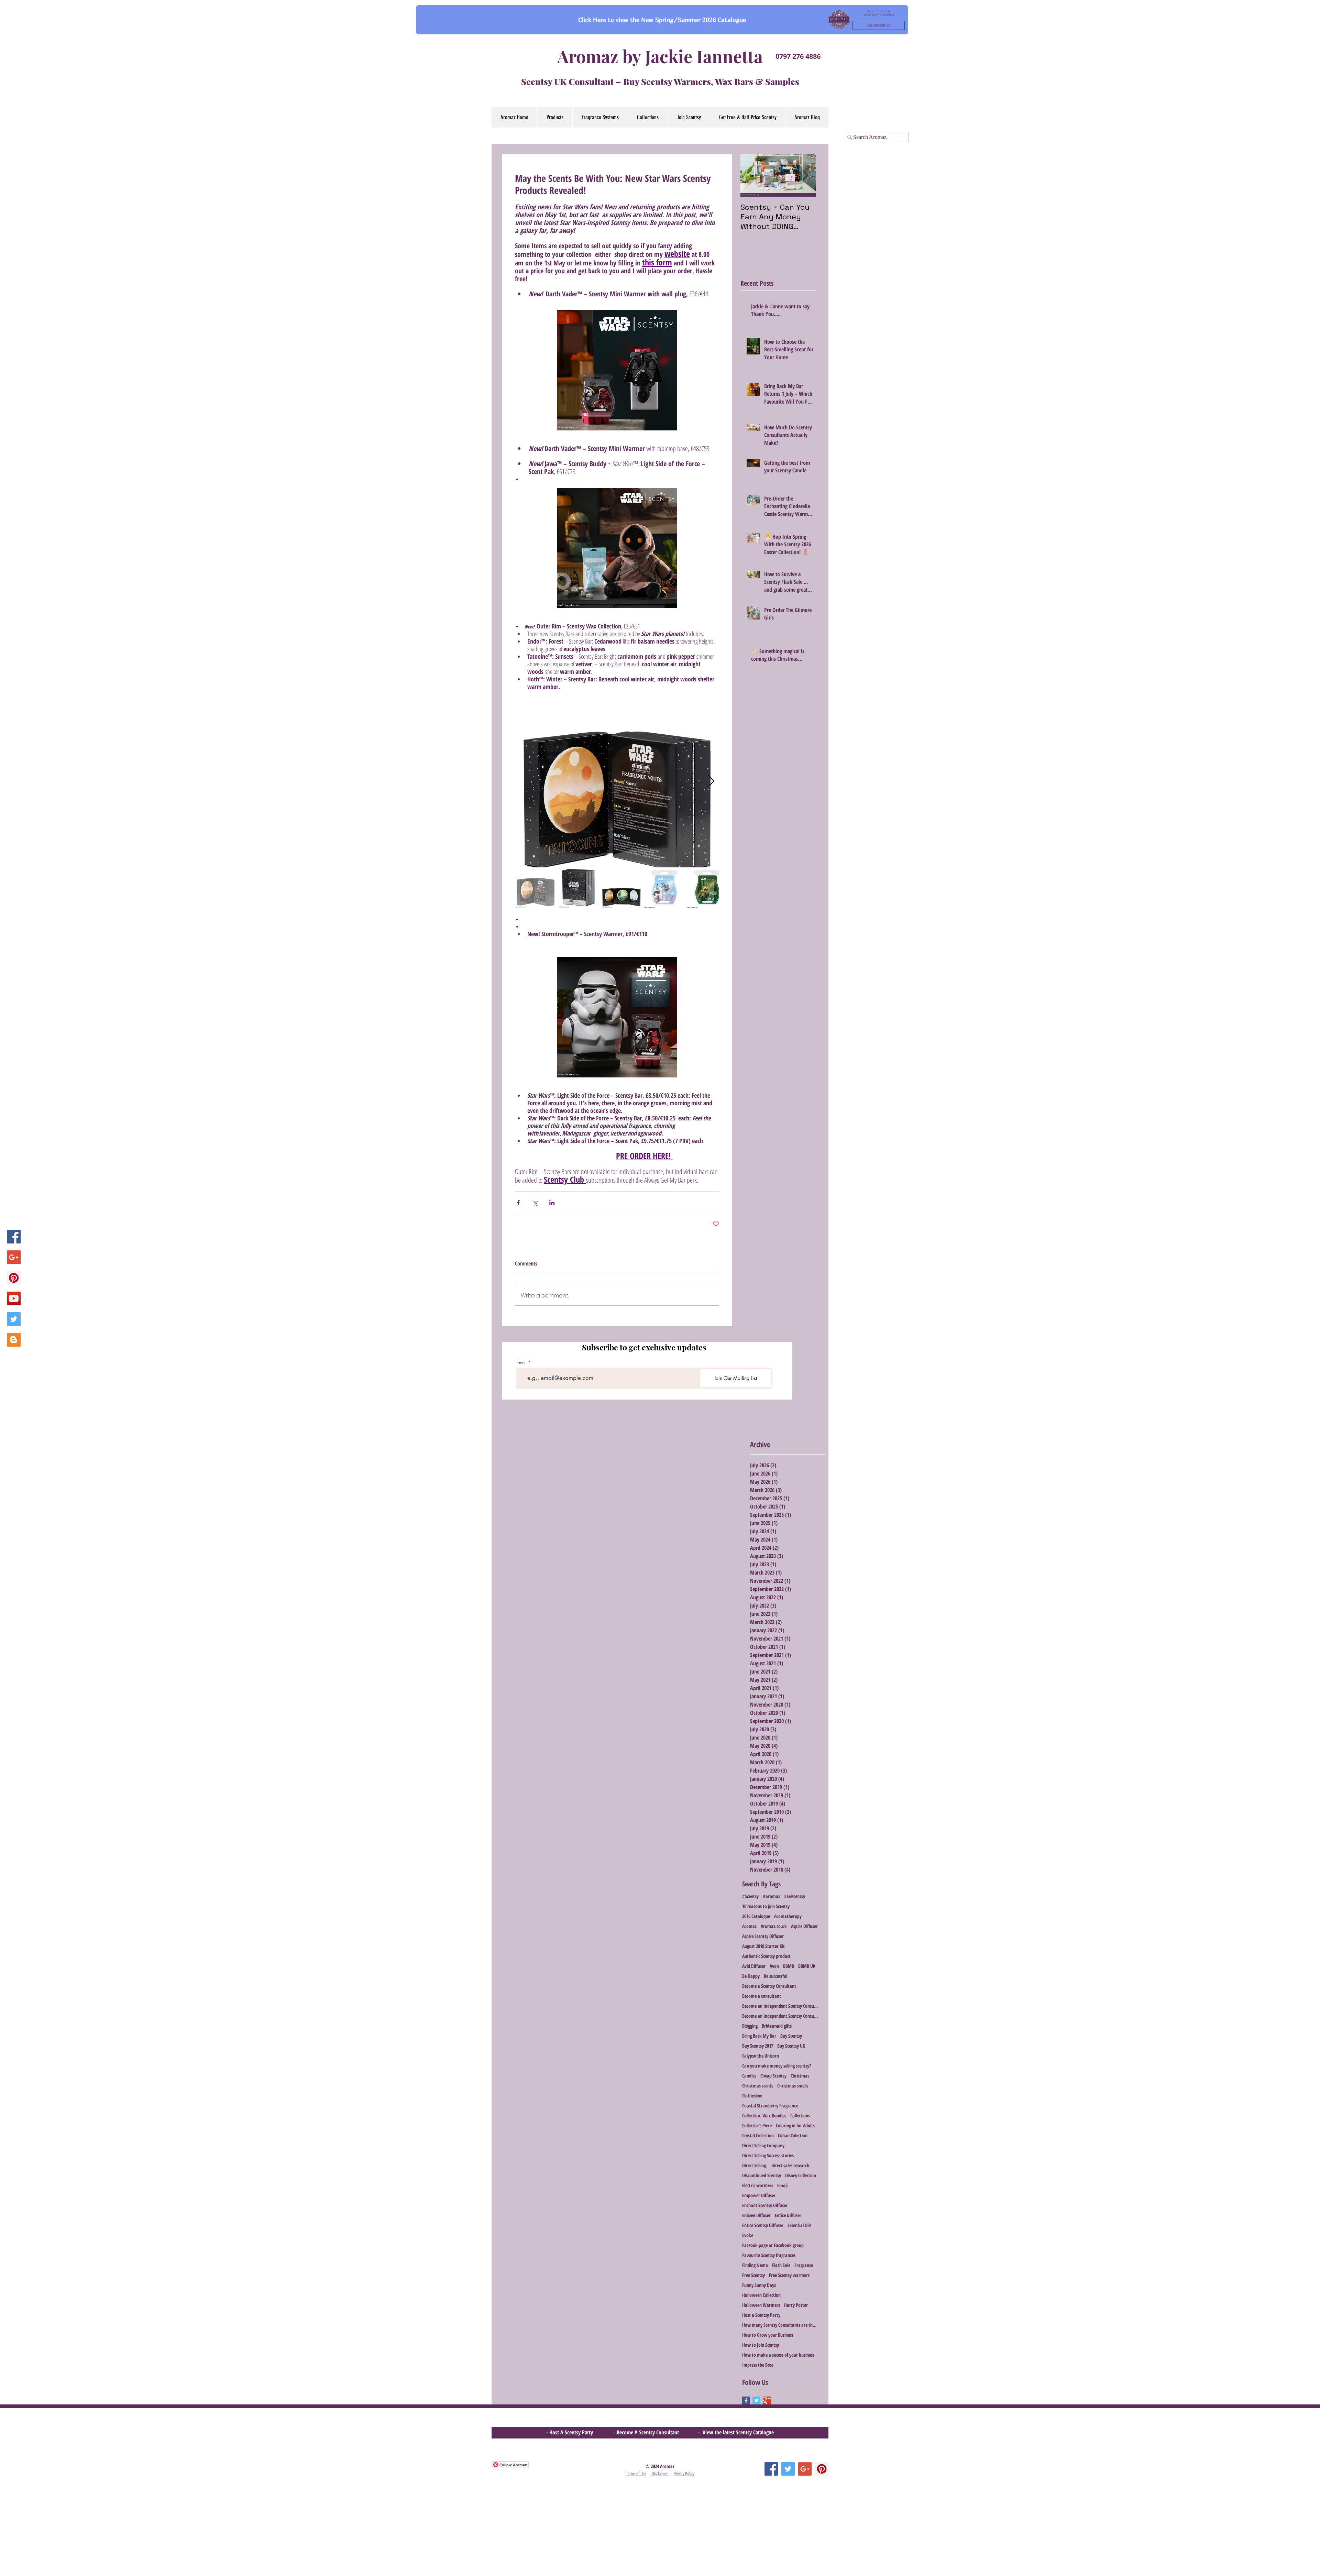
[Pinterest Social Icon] (14, 1278)
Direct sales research (790, 2165)
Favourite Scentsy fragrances (769, 2255)
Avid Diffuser (754, 1966)
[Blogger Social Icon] (14, 1340)
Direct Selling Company (763, 2145)
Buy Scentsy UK (791, 2046)
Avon (774, 1966)
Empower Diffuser (759, 2195)
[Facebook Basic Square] (746, 2400)
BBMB (789, 1966)
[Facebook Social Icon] (14, 1237)
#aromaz (771, 1896)
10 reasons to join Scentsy (766, 1906)
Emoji (782, 2185)
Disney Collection (801, 2175)
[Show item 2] (579, 888)
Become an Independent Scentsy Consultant (780, 2006)
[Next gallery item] (711, 782)
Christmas (800, 2076)
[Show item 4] (664, 888)
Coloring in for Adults (795, 2125)
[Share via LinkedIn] (552, 1203)
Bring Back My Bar (759, 2036)
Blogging (750, 2026)
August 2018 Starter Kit (763, 1946)
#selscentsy (795, 1896)
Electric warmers (758, 2185)
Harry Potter (796, 2305)
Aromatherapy (788, 1916)
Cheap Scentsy (773, 2076)
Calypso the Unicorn (761, 2056)
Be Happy (751, 1976)
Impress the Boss (758, 2365)
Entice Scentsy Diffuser (763, 2225)
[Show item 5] (707, 888)
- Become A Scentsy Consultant (648, 2432)
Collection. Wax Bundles (764, 2115)
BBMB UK (807, 1966)
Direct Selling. (755, 2165)
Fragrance (804, 2265)
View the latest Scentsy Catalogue (738, 2432)
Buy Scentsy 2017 (758, 2046)
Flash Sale (781, 2265)
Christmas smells (793, 2086)
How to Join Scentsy (761, 2345)
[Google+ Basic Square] (767, 2400)
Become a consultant (762, 1996)
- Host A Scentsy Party (570, 2432)
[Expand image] (617, 781)
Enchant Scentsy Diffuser (765, 2205)
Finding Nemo (755, 2265)
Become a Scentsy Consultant (769, 1986)
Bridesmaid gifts (777, 2026)
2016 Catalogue (756, 1916)
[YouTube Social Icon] (14, 1298)
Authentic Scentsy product (766, 1956)
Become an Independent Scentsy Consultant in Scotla (780, 2016)
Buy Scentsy (791, 2036)
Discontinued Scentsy (762, 2175)
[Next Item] (805, 176)
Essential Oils (799, 2225)
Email (522, 1363)
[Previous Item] (751, 176)
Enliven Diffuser (756, 2215)
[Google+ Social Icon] (14, 1257)
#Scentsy (750, 1896)
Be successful (775, 1976)
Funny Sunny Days (759, 2285)
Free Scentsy (753, 2275)
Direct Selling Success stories (768, 2155)
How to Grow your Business (768, 2335)
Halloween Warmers (761, 2305)
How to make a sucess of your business (778, 2355)
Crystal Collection (758, 2135)
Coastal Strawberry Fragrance (770, 2106)
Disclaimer (660, 2473)
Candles (749, 2076)
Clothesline (752, 2096)
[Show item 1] (536, 888)
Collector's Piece (757, 2125)
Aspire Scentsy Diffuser (763, 1936)
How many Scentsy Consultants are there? (780, 2325)
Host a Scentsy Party (761, 2315)
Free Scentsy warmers (789, 2275)
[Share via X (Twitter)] (535, 1203)
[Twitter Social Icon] (14, 1319)
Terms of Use (636, 2473)
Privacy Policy (684, 2473)
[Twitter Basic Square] (756, 2400)
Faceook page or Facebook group (773, 2245)
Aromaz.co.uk (774, 1926)
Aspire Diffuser (804, 1926)
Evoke (748, 2235)
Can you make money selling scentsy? (777, 2066)
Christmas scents (758, 2086)
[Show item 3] (621, 888)
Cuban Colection (793, 2135)
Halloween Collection (761, 2295)
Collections (800, 2115)
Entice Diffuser (788, 2215)
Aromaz (749, 1926)
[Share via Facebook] (518, 1203)
